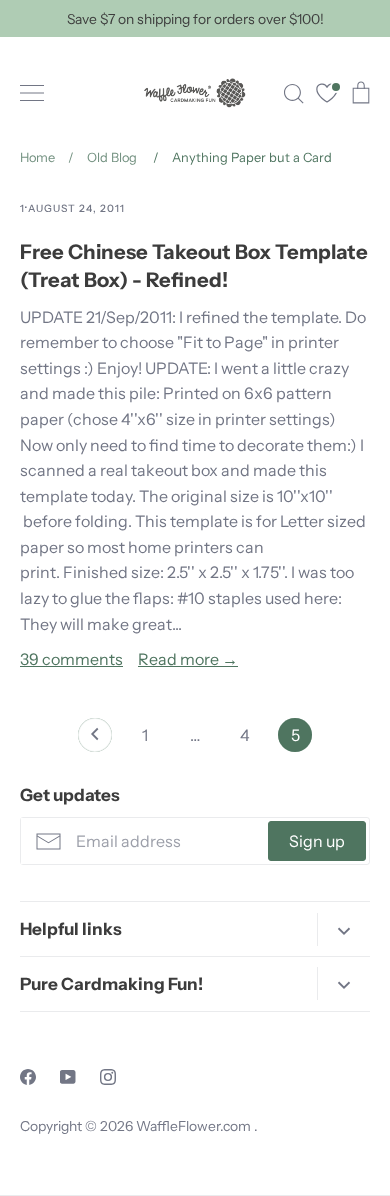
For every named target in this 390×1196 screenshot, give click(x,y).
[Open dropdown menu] (343, 929)
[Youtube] (68, 1077)
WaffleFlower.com (195, 1126)
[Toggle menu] (32, 93)
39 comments (71, 659)
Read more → (188, 659)
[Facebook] (28, 1077)
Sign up (317, 841)
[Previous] (95, 740)
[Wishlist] (327, 95)
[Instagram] (108, 1077)
